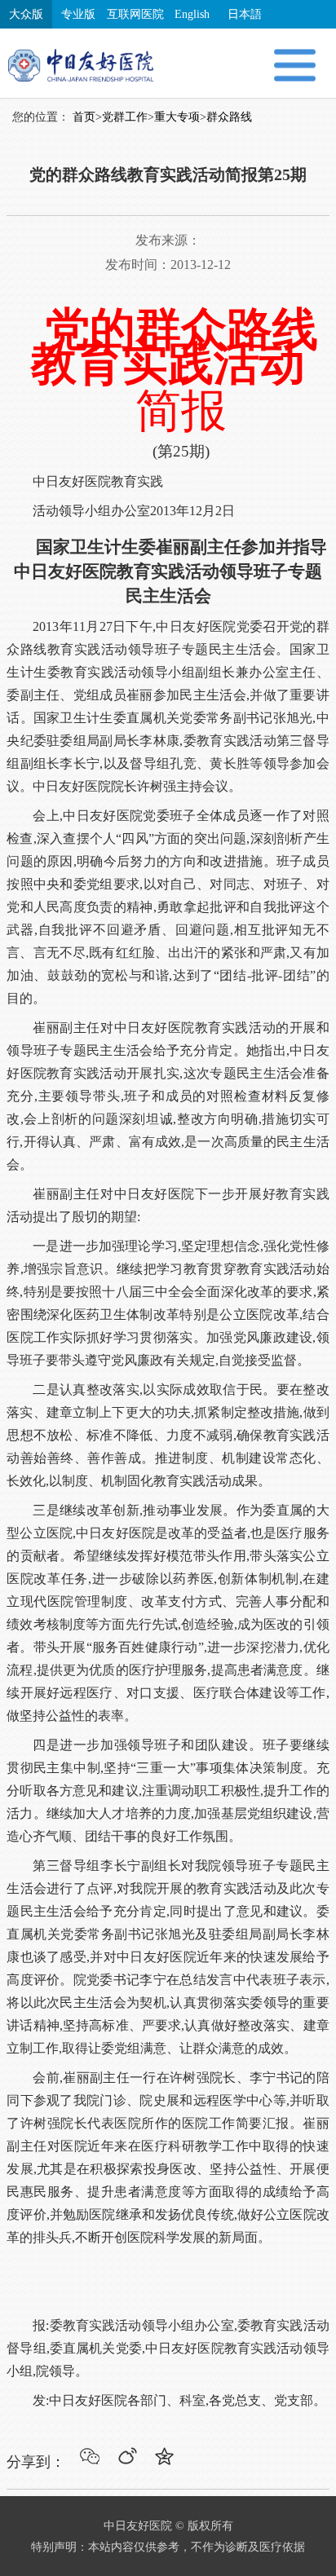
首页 (84, 117)
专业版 (78, 14)
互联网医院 (135, 14)
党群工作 (125, 117)
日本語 (245, 14)
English (192, 14)
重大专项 (177, 117)
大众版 (26, 14)
